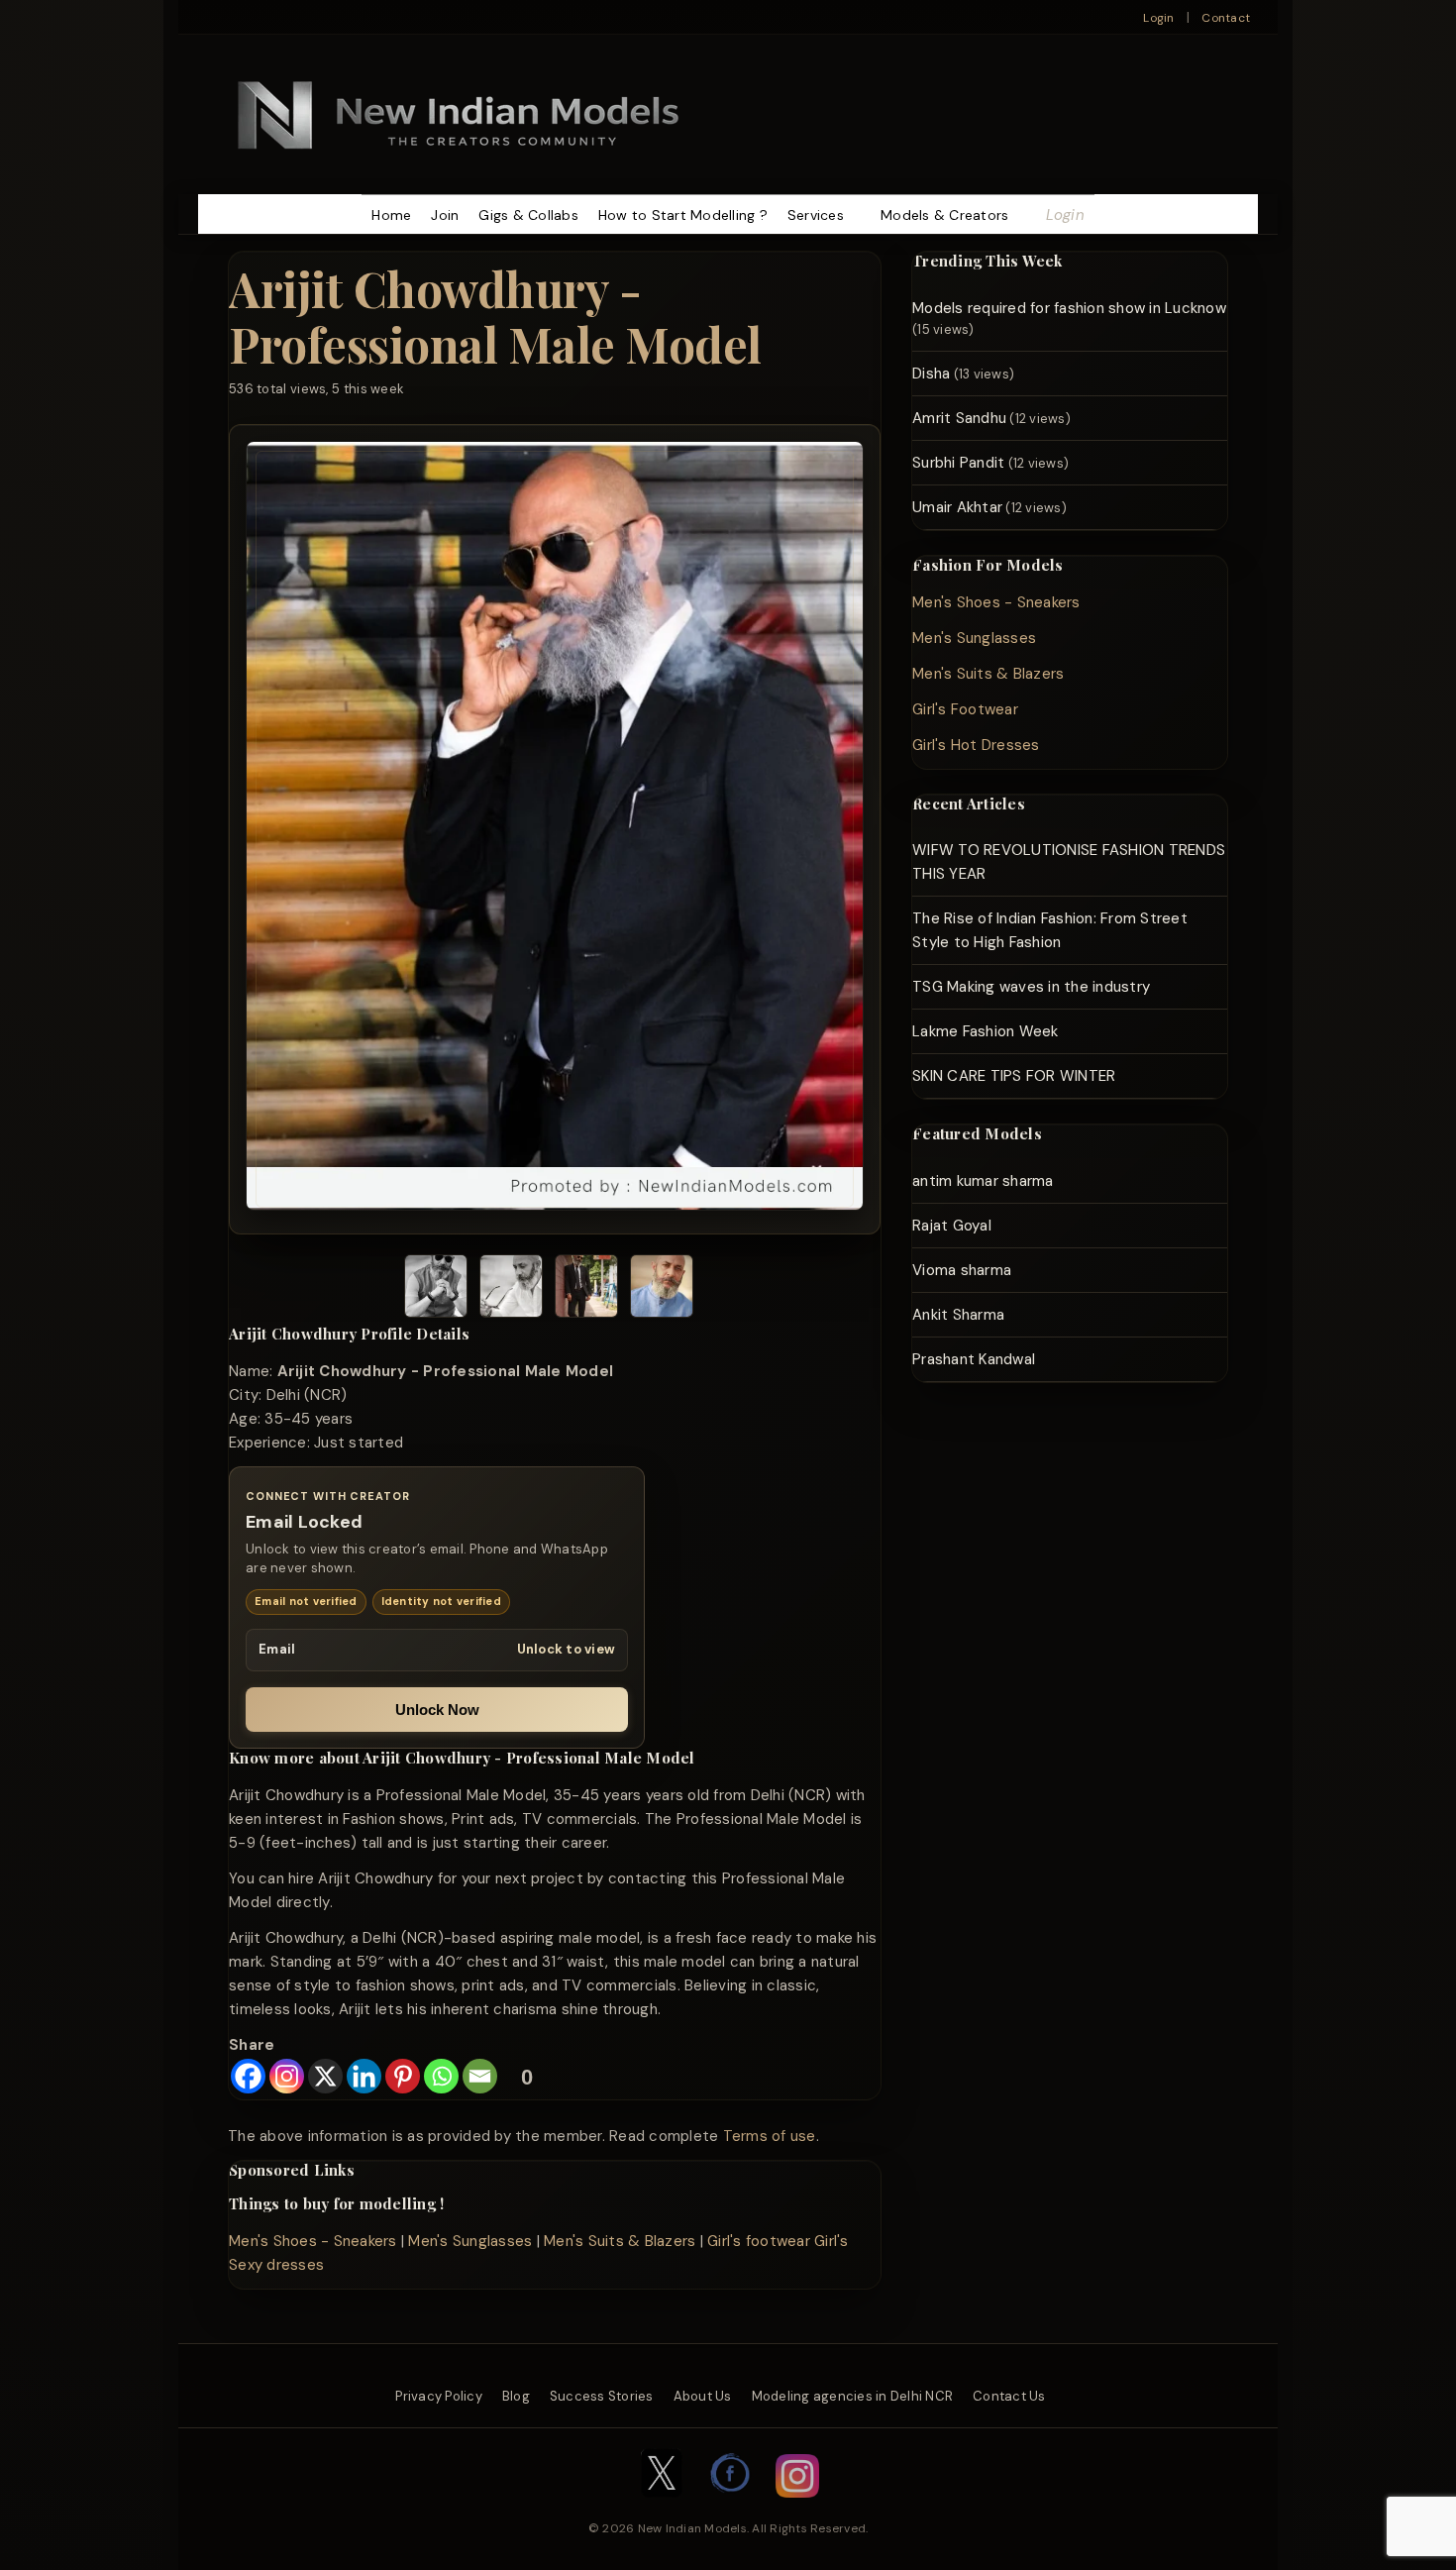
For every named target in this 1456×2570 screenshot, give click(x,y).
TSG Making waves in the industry (1031, 987)
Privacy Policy (439, 2396)
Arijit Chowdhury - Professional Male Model (495, 316)
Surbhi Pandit (958, 463)
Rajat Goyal (952, 1226)
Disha (931, 374)
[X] (325, 2076)
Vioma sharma (962, 1270)
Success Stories (602, 2396)
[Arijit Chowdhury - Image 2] (511, 1289)
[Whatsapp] (441, 2076)
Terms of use (770, 2136)
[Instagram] (287, 2076)
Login (1158, 18)
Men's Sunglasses (470, 2241)
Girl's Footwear (965, 709)
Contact (1226, 18)
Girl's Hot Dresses (976, 745)
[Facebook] (248, 2076)
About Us (703, 2396)
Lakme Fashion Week (986, 1031)
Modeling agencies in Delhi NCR (853, 2396)
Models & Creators (944, 215)
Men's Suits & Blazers (620, 2241)
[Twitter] (662, 2508)
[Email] (480, 2076)
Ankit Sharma (958, 1315)
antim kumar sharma (983, 1181)
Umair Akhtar (957, 507)
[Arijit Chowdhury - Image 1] (436, 1289)
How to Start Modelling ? (683, 215)
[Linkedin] (364, 2076)
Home (391, 215)
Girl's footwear (759, 2241)
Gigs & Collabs (528, 215)
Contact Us (1009, 2396)
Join (445, 215)
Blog (516, 2396)
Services (816, 215)
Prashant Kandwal (974, 1359)
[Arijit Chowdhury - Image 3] (586, 1289)
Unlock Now (437, 1710)
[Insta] (797, 2508)
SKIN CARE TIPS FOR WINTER (1014, 1076)
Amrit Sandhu (959, 418)
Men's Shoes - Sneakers (313, 2241)
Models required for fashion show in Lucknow (1069, 308)
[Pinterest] (403, 2076)
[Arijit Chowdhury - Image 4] (662, 1289)
